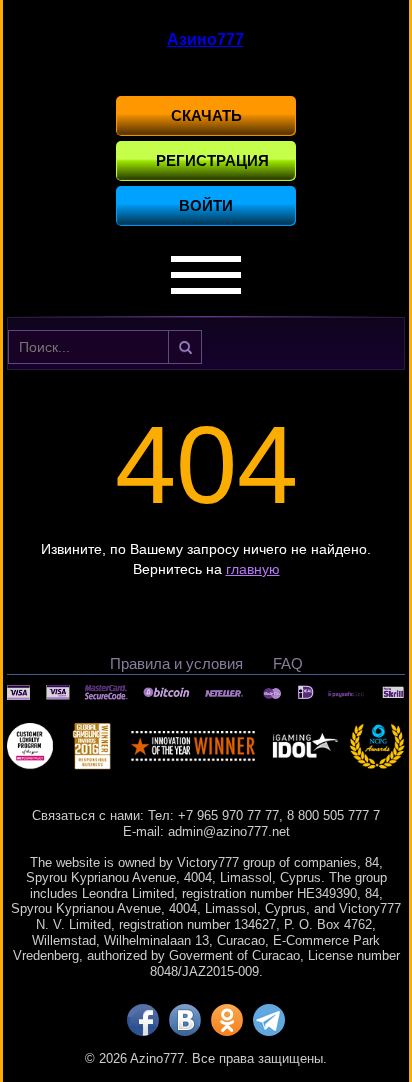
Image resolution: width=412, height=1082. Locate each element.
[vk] (185, 1020)
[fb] (143, 1020)
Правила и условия (176, 663)
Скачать (206, 115)
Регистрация (212, 160)
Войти (206, 205)
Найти (185, 347)
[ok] (227, 1020)
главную (253, 569)
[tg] (269, 1020)
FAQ (288, 663)
